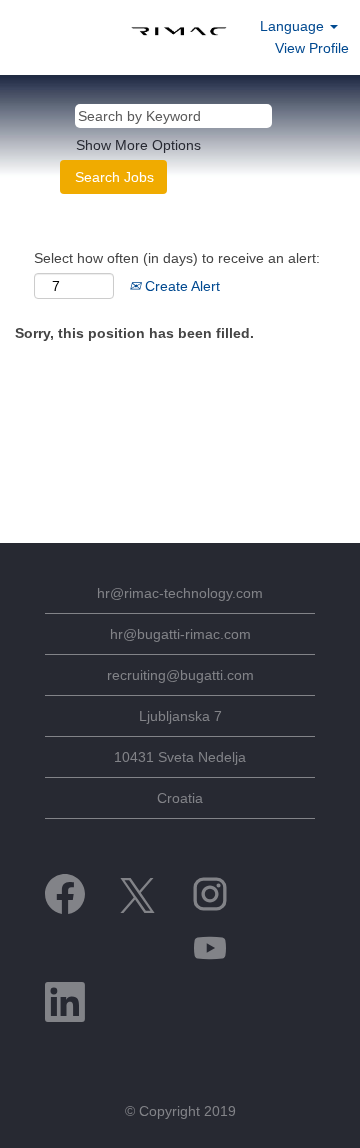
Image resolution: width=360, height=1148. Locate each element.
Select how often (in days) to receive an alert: (177, 258)
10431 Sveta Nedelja (180, 757)
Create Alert (180, 286)
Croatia (180, 798)
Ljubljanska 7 (180, 716)
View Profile (312, 48)
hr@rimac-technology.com (180, 593)
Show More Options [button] (138, 145)
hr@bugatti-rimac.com (180, 634)
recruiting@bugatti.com (180, 675)
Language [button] (294, 26)
